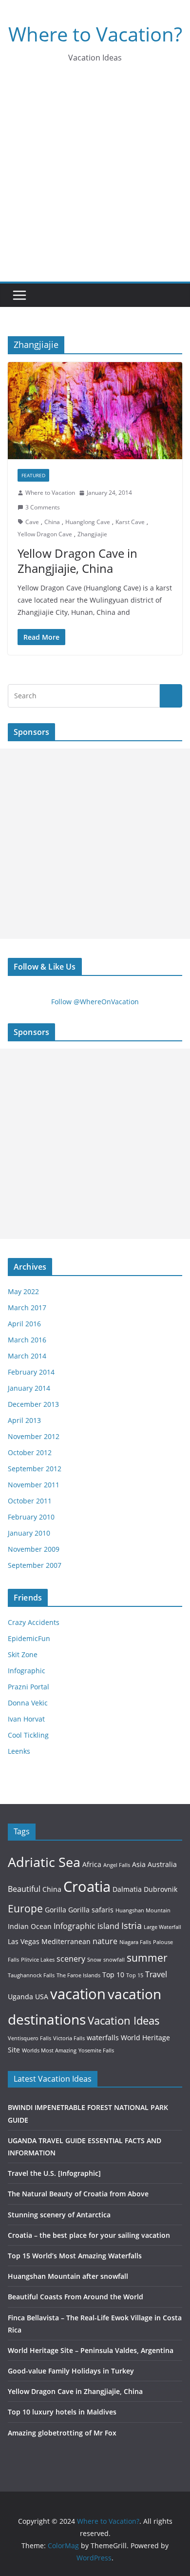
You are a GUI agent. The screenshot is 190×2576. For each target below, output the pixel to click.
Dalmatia (127, 1889)
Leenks (19, 1751)
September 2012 (35, 1469)
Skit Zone (23, 1654)
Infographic (27, 1671)
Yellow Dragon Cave (45, 534)
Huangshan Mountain (143, 1910)
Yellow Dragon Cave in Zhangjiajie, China (77, 561)
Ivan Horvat (26, 1719)
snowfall (114, 1960)
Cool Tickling (28, 1735)
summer (147, 1957)
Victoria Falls (69, 2038)
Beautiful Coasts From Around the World (76, 2297)
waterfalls (103, 2038)
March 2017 (27, 1308)
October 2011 (30, 1501)
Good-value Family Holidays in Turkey (71, 2371)
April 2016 (24, 1324)
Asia (139, 1864)
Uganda (20, 1997)
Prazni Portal (28, 1687)
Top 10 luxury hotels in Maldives (62, 2412)
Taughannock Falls (31, 1975)
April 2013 (24, 1420)
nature (105, 1941)
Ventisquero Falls (29, 2038)
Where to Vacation (50, 493)
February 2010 (31, 1517)
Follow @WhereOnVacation (95, 1002)
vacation (78, 1994)
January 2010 (29, 1533)
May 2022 (23, 1291)
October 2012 (30, 1452)
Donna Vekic (28, 1703)
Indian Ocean (30, 1926)
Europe (25, 1908)
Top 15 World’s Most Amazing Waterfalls (75, 2256)
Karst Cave (130, 522)
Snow (94, 1960)
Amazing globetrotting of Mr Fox (62, 2433)
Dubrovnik (161, 1889)
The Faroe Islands (78, 1975)
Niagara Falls (135, 1942)
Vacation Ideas (124, 2020)
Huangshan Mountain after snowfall (68, 2276)
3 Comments (43, 507)
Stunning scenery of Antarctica (59, 2215)
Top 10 (113, 1975)
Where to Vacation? (95, 34)
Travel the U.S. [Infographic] (54, 2173)
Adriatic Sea (44, 1862)
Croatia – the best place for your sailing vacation (89, 2235)
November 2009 (34, 1549)
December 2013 (33, 1404)
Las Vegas (24, 1941)
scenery (71, 1958)
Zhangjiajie (92, 534)
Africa (92, 1864)
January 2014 (29, 1388)
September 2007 (35, 1565)
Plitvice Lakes (38, 1960)
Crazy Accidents (34, 1622)
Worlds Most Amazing (49, 2050)
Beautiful (24, 1889)
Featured (33, 475)
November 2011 (34, 1485)
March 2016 (27, 1340)
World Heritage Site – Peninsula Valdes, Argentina (91, 2350)
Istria (132, 1925)
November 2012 (34, 1436)
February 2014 (31, 1372)
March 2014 (27, 1356)
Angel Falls (117, 1865)
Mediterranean (66, 1941)
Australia (162, 1864)
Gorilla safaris (91, 1910)
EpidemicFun (29, 1638)
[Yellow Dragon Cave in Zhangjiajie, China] (95, 411)
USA (42, 1997)
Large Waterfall (162, 1927)
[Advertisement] (95, 182)
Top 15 (135, 1975)
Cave (32, 522)
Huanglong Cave (88, 522)
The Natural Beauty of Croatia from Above (78, 2194)
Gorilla (56, 1910)
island (108, 1926)
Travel (156, 1974)
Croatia (87, 1886)
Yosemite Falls (96, 2050)
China (52, 522)
